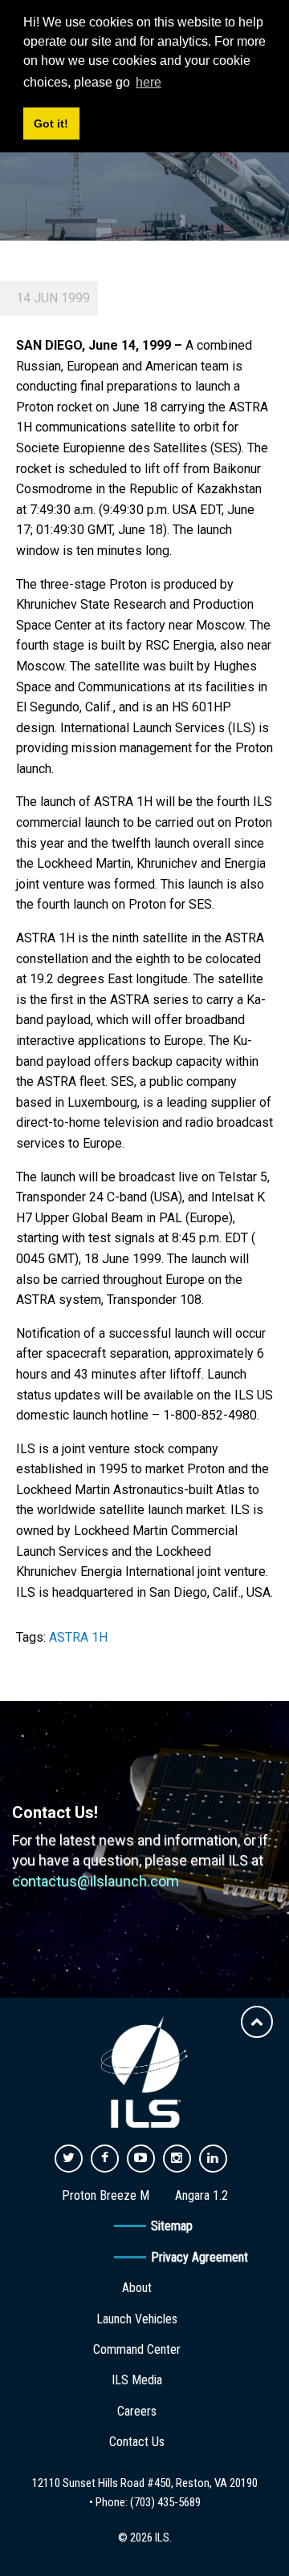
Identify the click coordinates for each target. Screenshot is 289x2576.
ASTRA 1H (78, 1637)
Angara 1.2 (201, 2195)
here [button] (149, 82)
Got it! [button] (51, 124)
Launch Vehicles (137, 2319)
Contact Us (137, 2442)
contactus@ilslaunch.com (96, 1881)
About (137, 2288)
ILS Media (137, 2380)
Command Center (137, 2349)
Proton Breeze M (106, 2195)
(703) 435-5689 (165, 2502)
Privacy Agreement (199, 2257)
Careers (137, 2411)
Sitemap (172, 2226)
